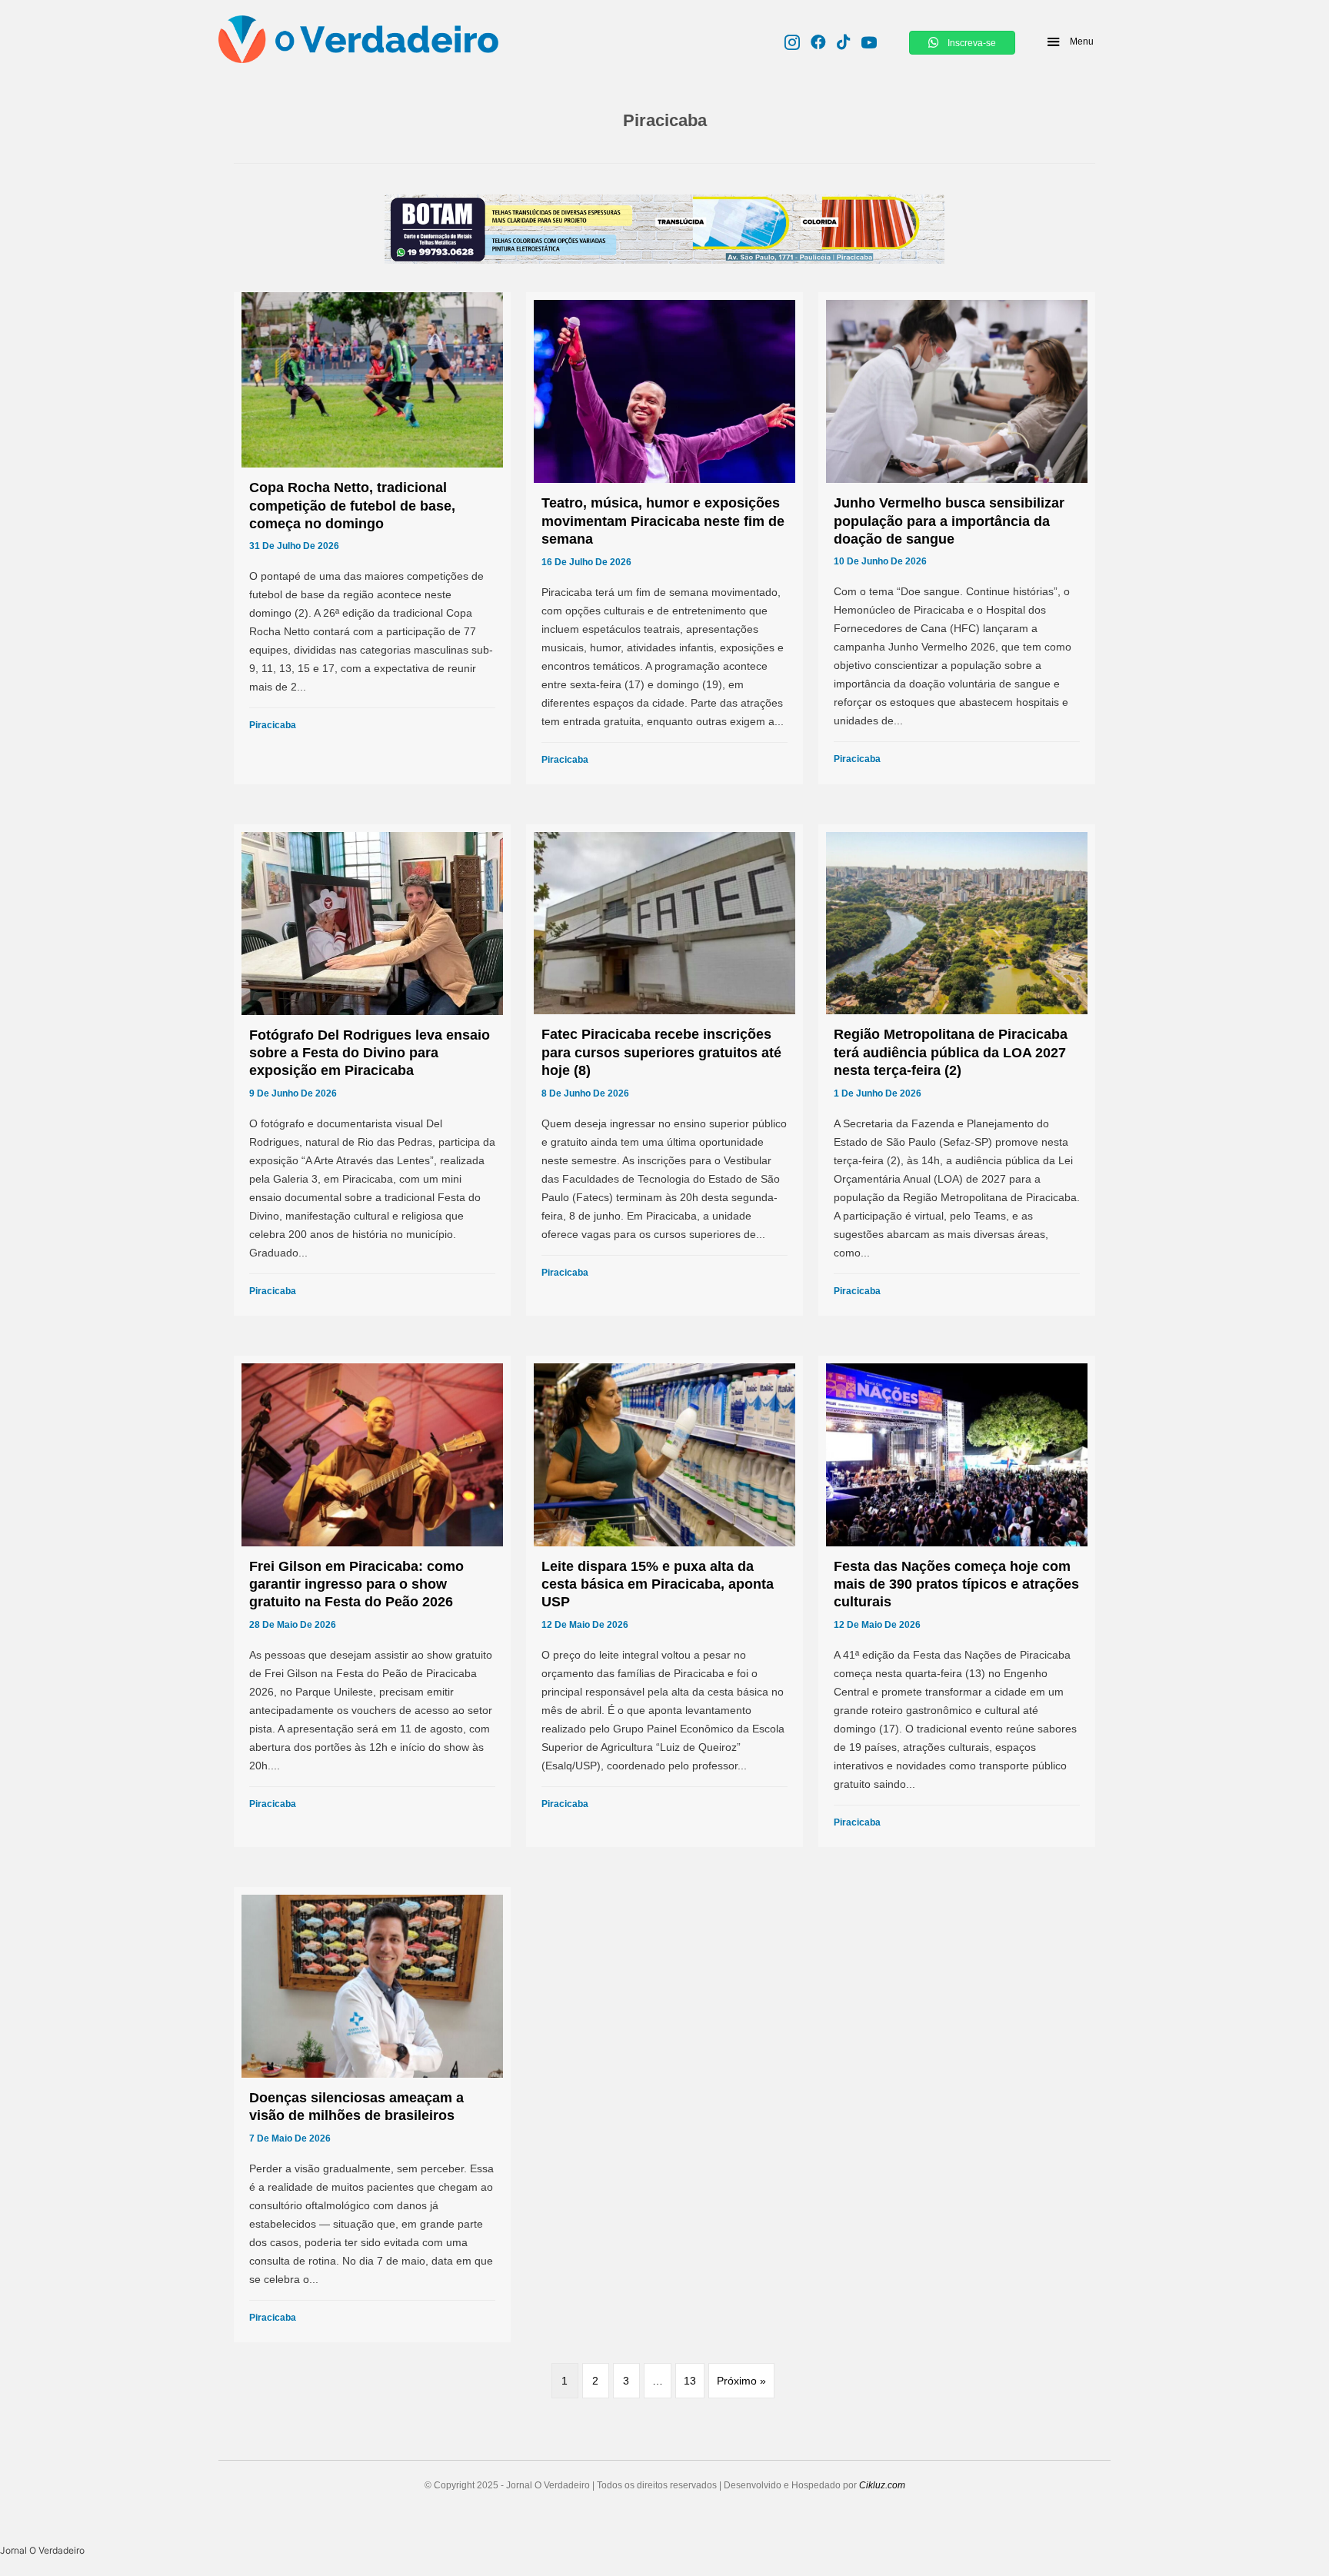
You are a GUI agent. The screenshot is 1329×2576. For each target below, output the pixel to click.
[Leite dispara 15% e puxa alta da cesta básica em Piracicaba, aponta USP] (664, 1601)
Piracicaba (273, 725)
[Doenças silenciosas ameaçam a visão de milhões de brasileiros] (372, 2115)
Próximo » (741, 2381)
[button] (1069, 42)
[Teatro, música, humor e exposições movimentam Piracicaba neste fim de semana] (664, 538)
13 (690, 2381)
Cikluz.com (882, 2485)
